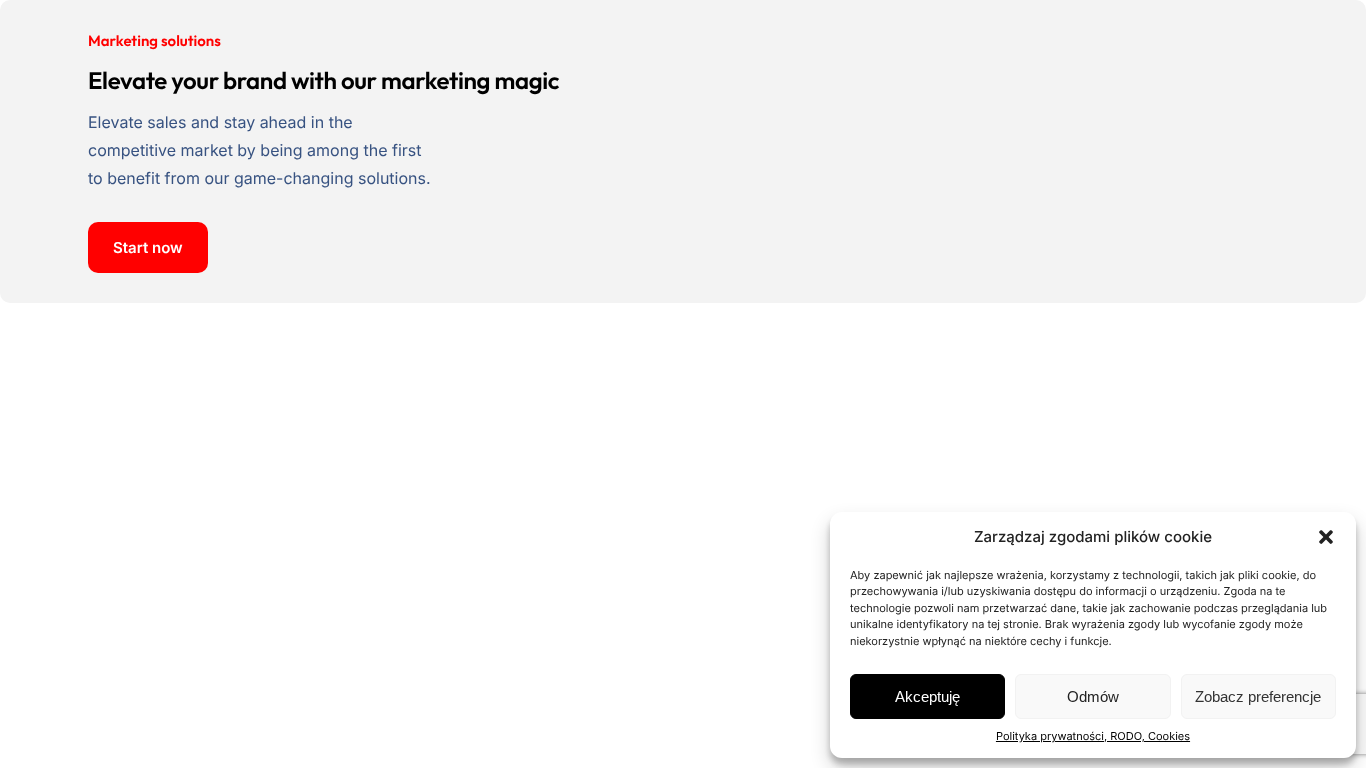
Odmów (1093, 696)
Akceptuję (927, 696)
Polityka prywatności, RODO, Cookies (1093, 736)
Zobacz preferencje (1258, 696)
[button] (1326, 537)
